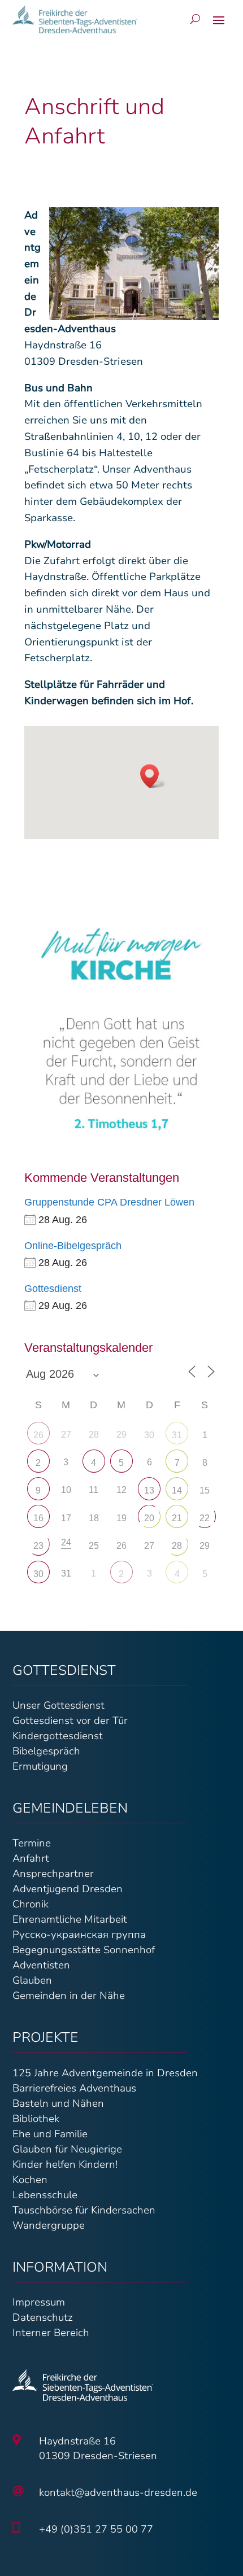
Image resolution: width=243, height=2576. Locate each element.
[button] (153, 776)
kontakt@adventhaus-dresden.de (118, 2492)
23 (38, 1546)
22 (205, 1518)
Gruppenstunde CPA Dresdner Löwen (109, 1202)
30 (149, 1435)
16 (38, 1518)
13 (149, 1490)
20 (149, 1518)
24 (66, 1542)
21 (177, 1518)
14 (177, 1490)
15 (205, 1490)
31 (177, 1435)
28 (177, 1546)
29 (205, 1546)
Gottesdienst (53, 1289)
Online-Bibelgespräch (73, 1246)
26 (38, 1435)
